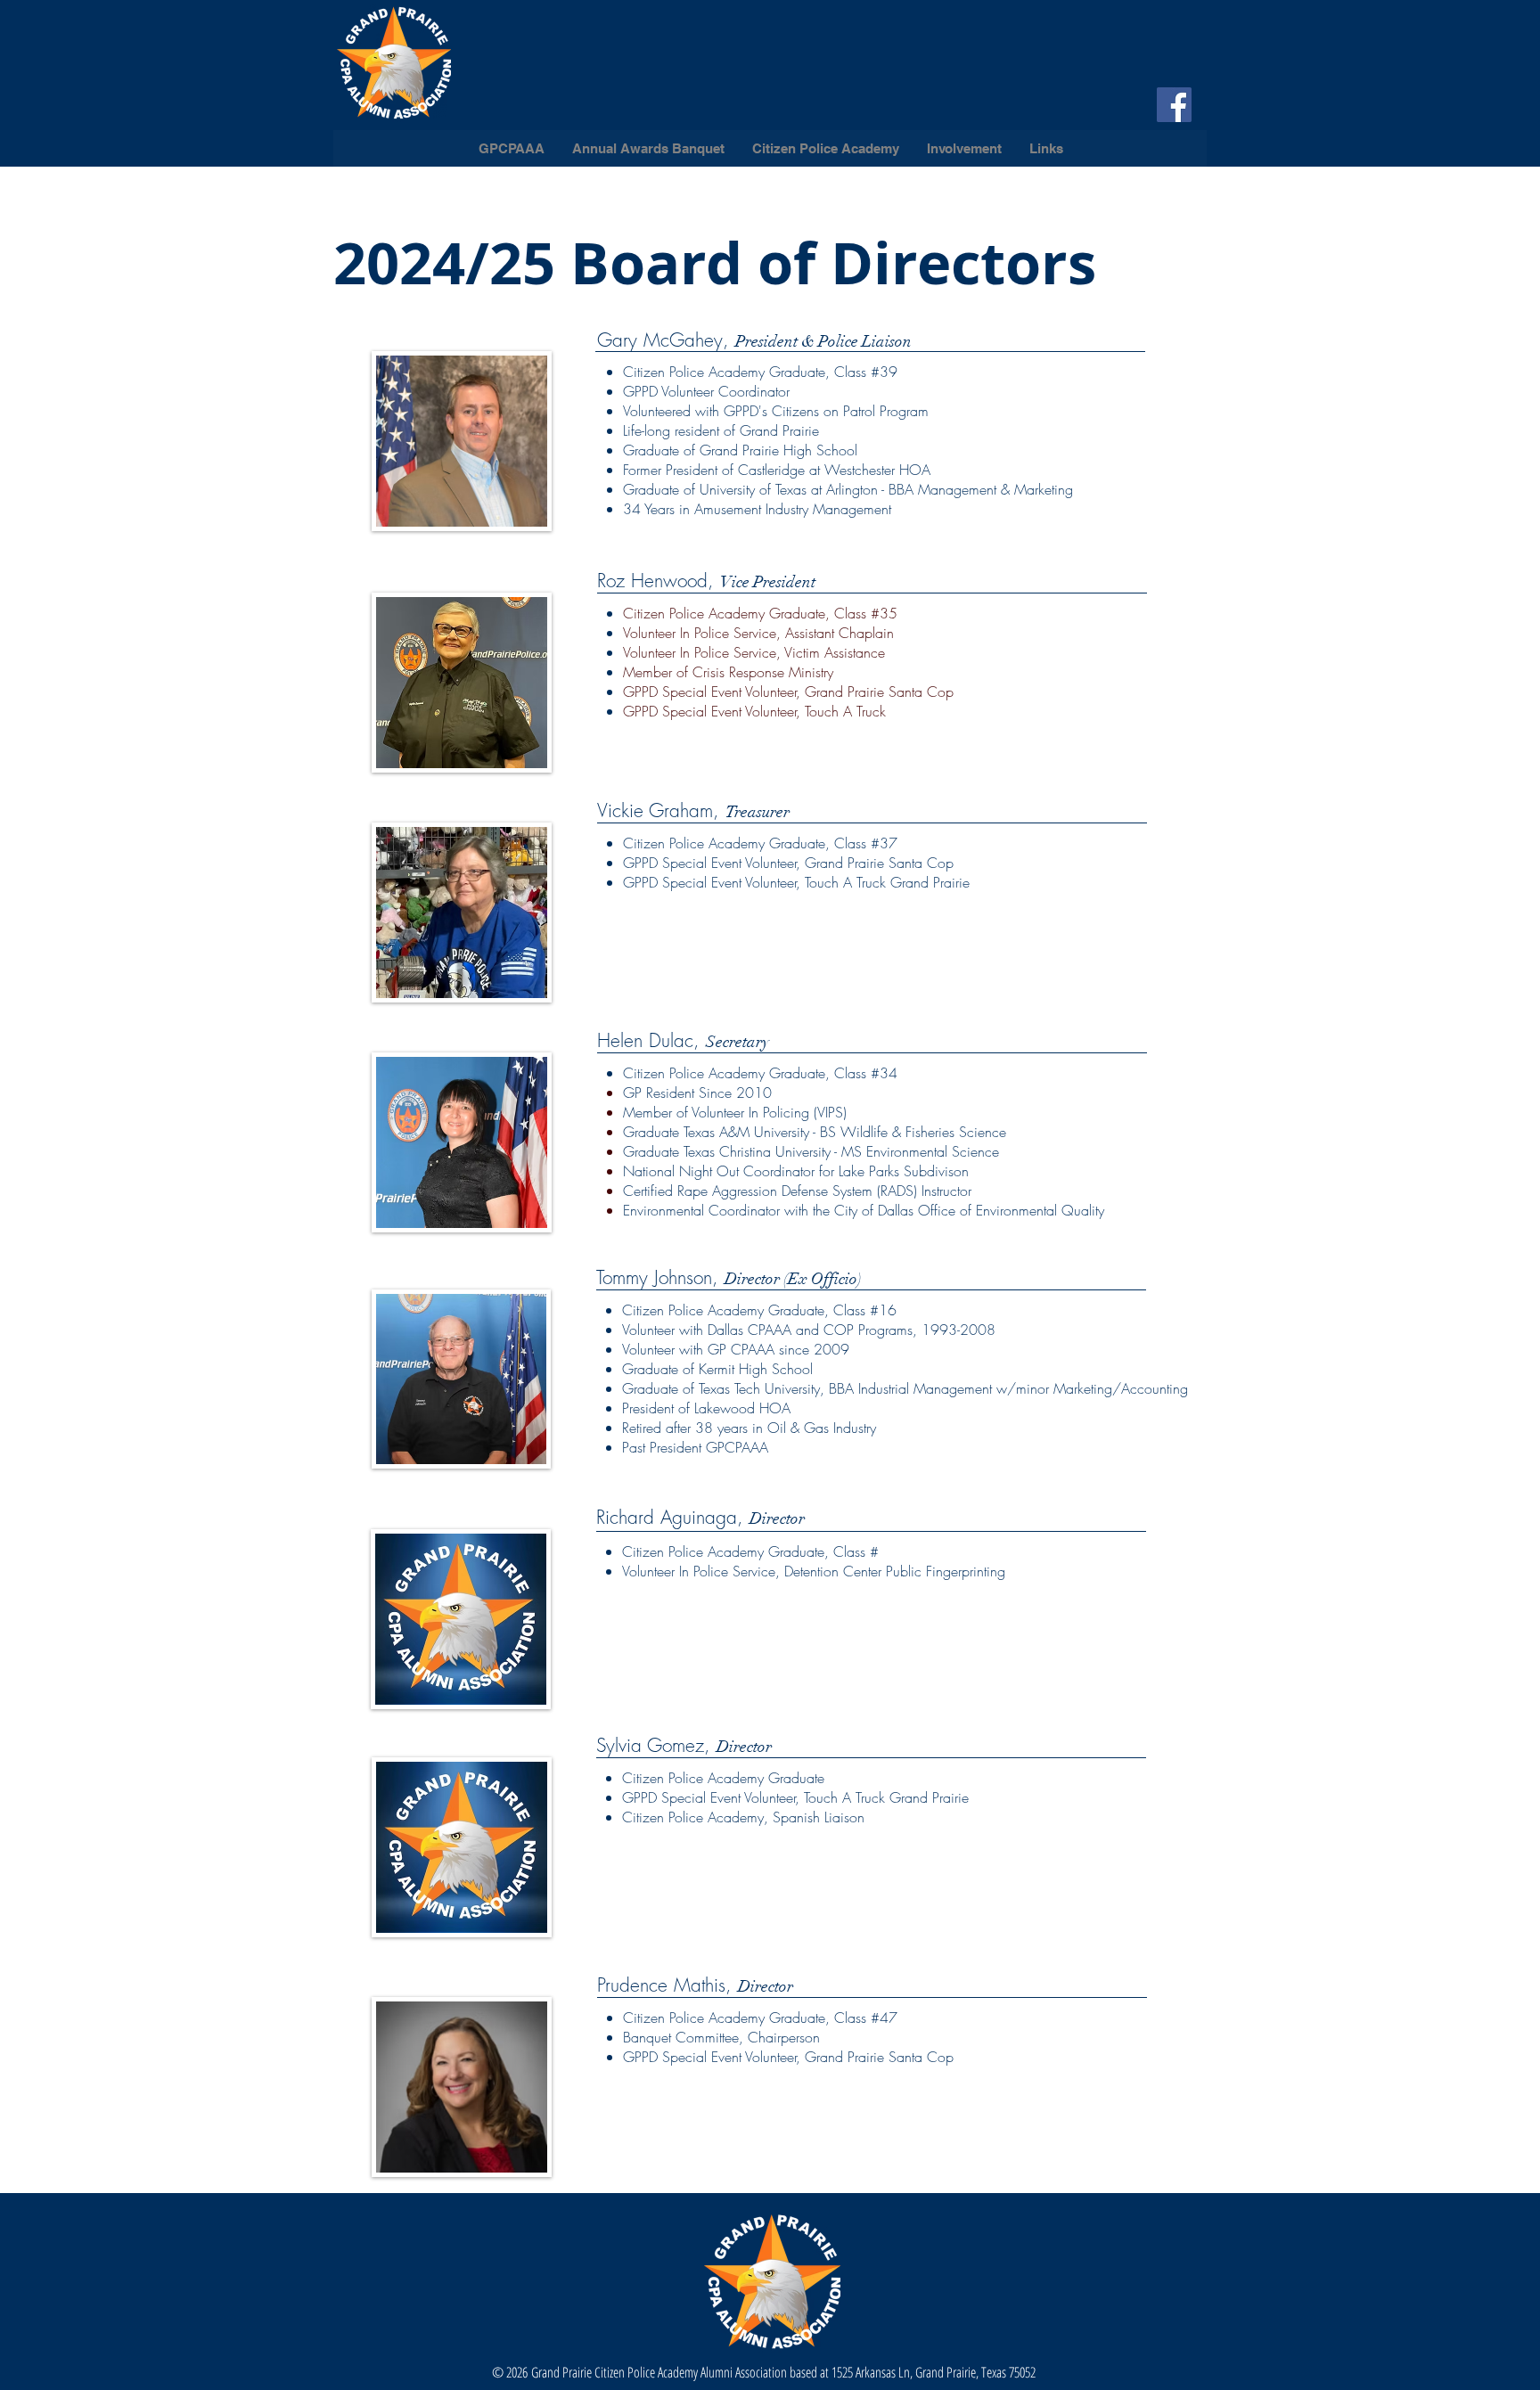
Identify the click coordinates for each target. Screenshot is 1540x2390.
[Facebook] (1174, 105)
